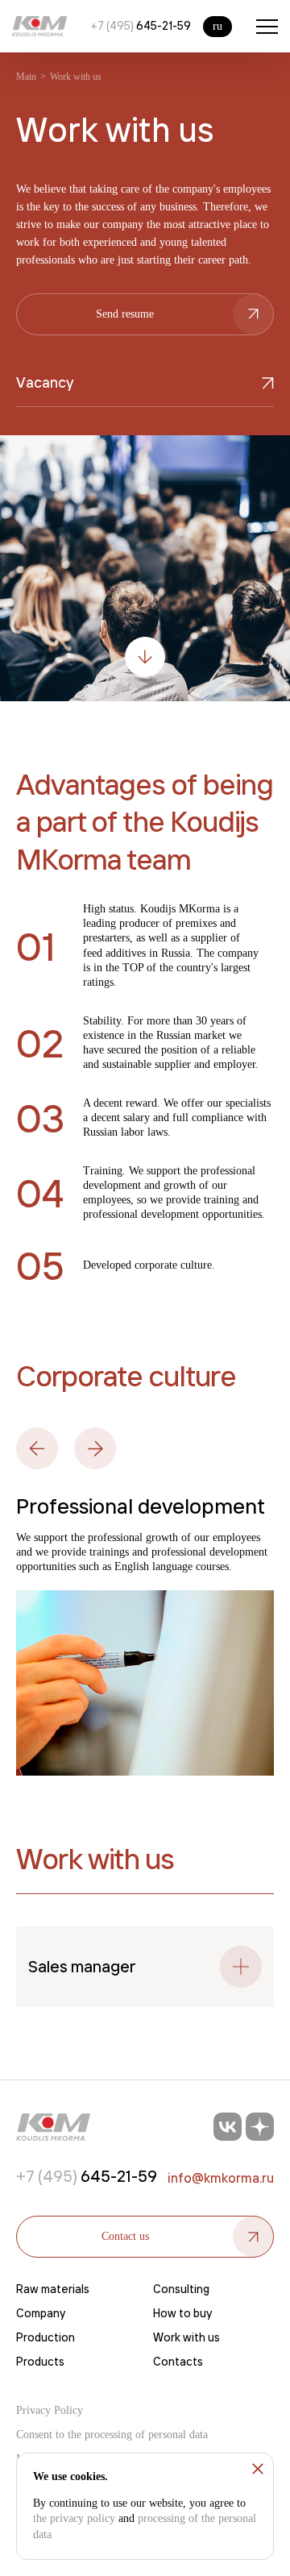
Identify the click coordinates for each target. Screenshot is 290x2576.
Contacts (178, 2362)
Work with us (186, 2337)
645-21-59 (141, 26)
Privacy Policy (50, 2410)
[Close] (258, 2469)
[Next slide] (95, 1448)
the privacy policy (74, 2518)
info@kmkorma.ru (221, 2178)
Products (40, 2362)
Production (46, 2337)
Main (26, 77)
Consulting (181, 2289)
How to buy (182, 2313)
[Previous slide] (37, 1448)
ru (217, 26)
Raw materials (53, 2289)
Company (41, 2313)
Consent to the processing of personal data (112, 2435)
